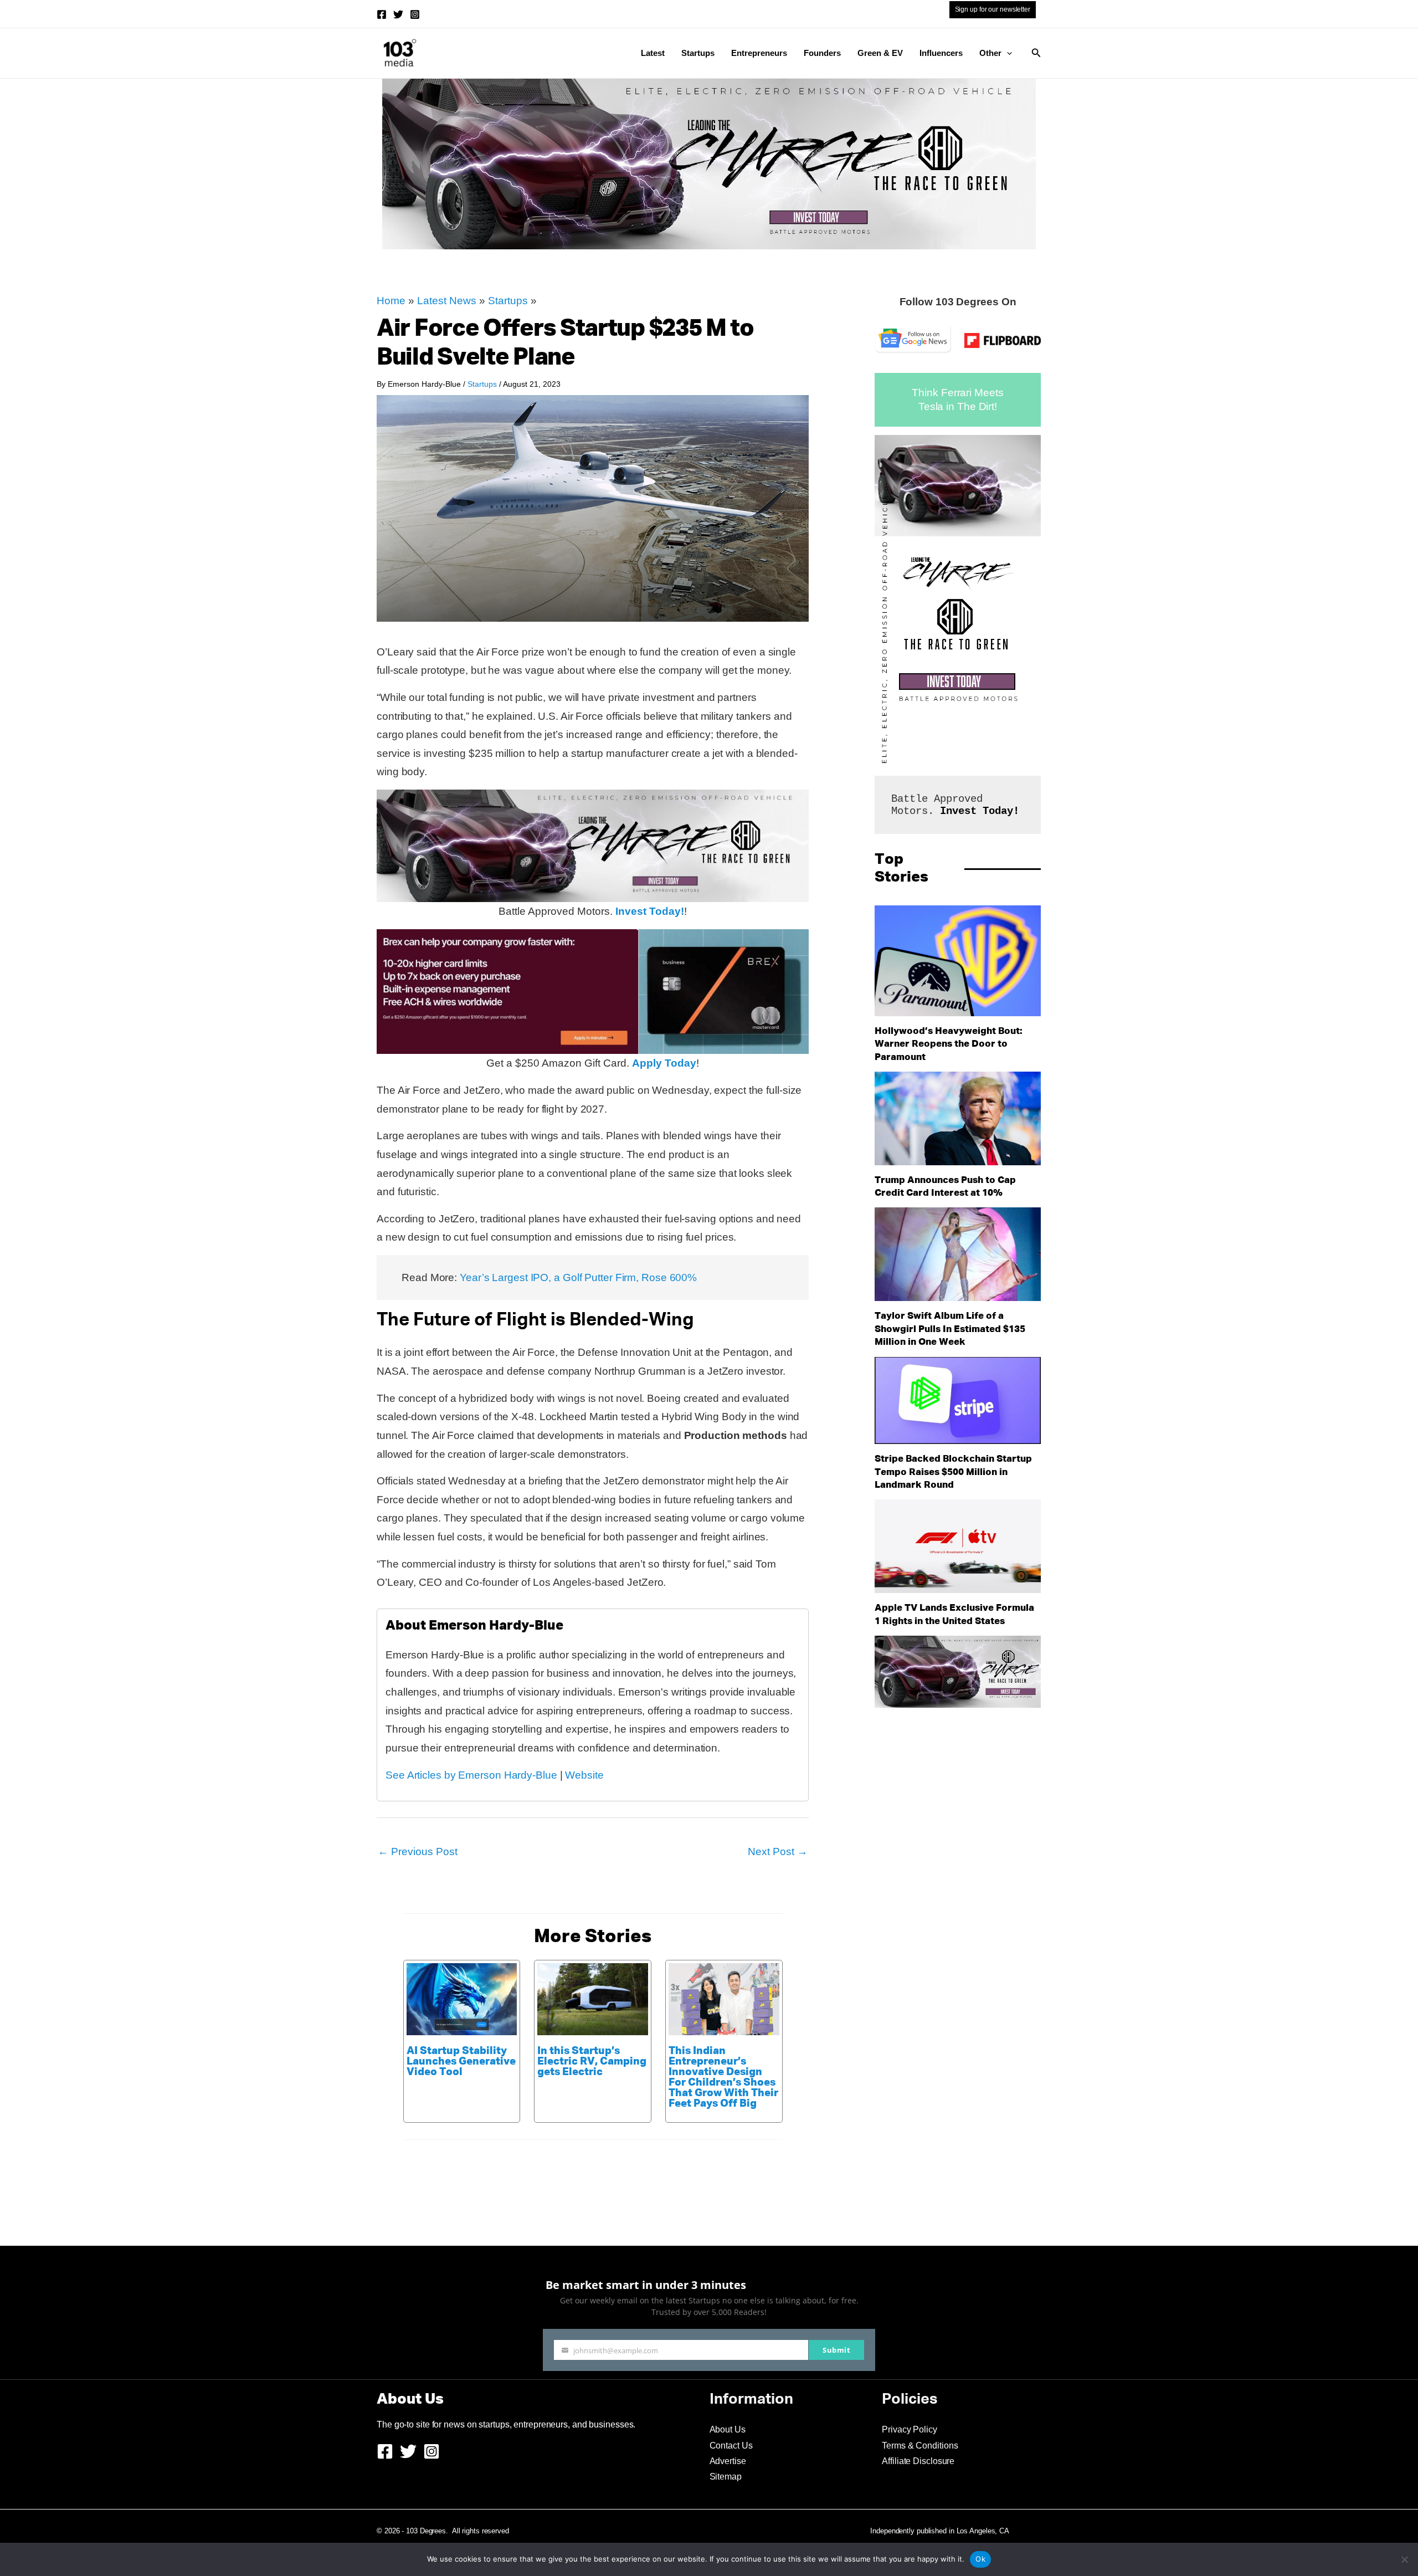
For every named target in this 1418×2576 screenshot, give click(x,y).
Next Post (778, 1852)
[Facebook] (382, 14)
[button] (1007, 53)
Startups (698, 53)
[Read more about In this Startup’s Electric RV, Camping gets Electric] (593, 1998)
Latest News (447, 301)
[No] (1404, 2559)
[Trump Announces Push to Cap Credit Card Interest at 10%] (958, 1118)
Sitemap (726, 2477)
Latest (653, 53)
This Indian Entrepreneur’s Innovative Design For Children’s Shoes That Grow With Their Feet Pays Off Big (723, 2077)
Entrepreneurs (759, 53)
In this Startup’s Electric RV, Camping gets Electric (592, 2062)
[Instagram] (415, 14)
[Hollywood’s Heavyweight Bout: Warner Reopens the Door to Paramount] (958, 961)
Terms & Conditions (920, 2446)
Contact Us (731, 2446)
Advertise (728, 2461)
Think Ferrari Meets (957, 393)
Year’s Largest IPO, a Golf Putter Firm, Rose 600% (578, 1277)
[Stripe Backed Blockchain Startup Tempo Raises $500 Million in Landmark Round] (958, 1401)
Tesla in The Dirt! (958, 406)
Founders (822, 53)
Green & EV (880, 53)
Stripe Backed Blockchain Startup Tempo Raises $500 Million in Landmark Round (953, 1472)
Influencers (941, 53)
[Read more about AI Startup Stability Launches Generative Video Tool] (462, 1998)
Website (584, 1775)
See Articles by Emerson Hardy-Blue (471, 1775)
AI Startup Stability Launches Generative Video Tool (461, 2062)
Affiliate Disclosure (918, 2461)
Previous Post (418, 1852)
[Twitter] (398, 14)
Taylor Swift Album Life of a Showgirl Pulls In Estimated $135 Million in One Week (950, 1329)
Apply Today (664, 1063)
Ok (980, 2559)
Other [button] (990, 53)
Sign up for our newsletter (993, 9)
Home (391, 301)
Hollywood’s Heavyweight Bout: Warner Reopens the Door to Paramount (949, 1044)
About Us (728, 2429)
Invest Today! (650, 911)
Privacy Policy (910, 2429)
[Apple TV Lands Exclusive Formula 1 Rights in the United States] (958, 1546)
